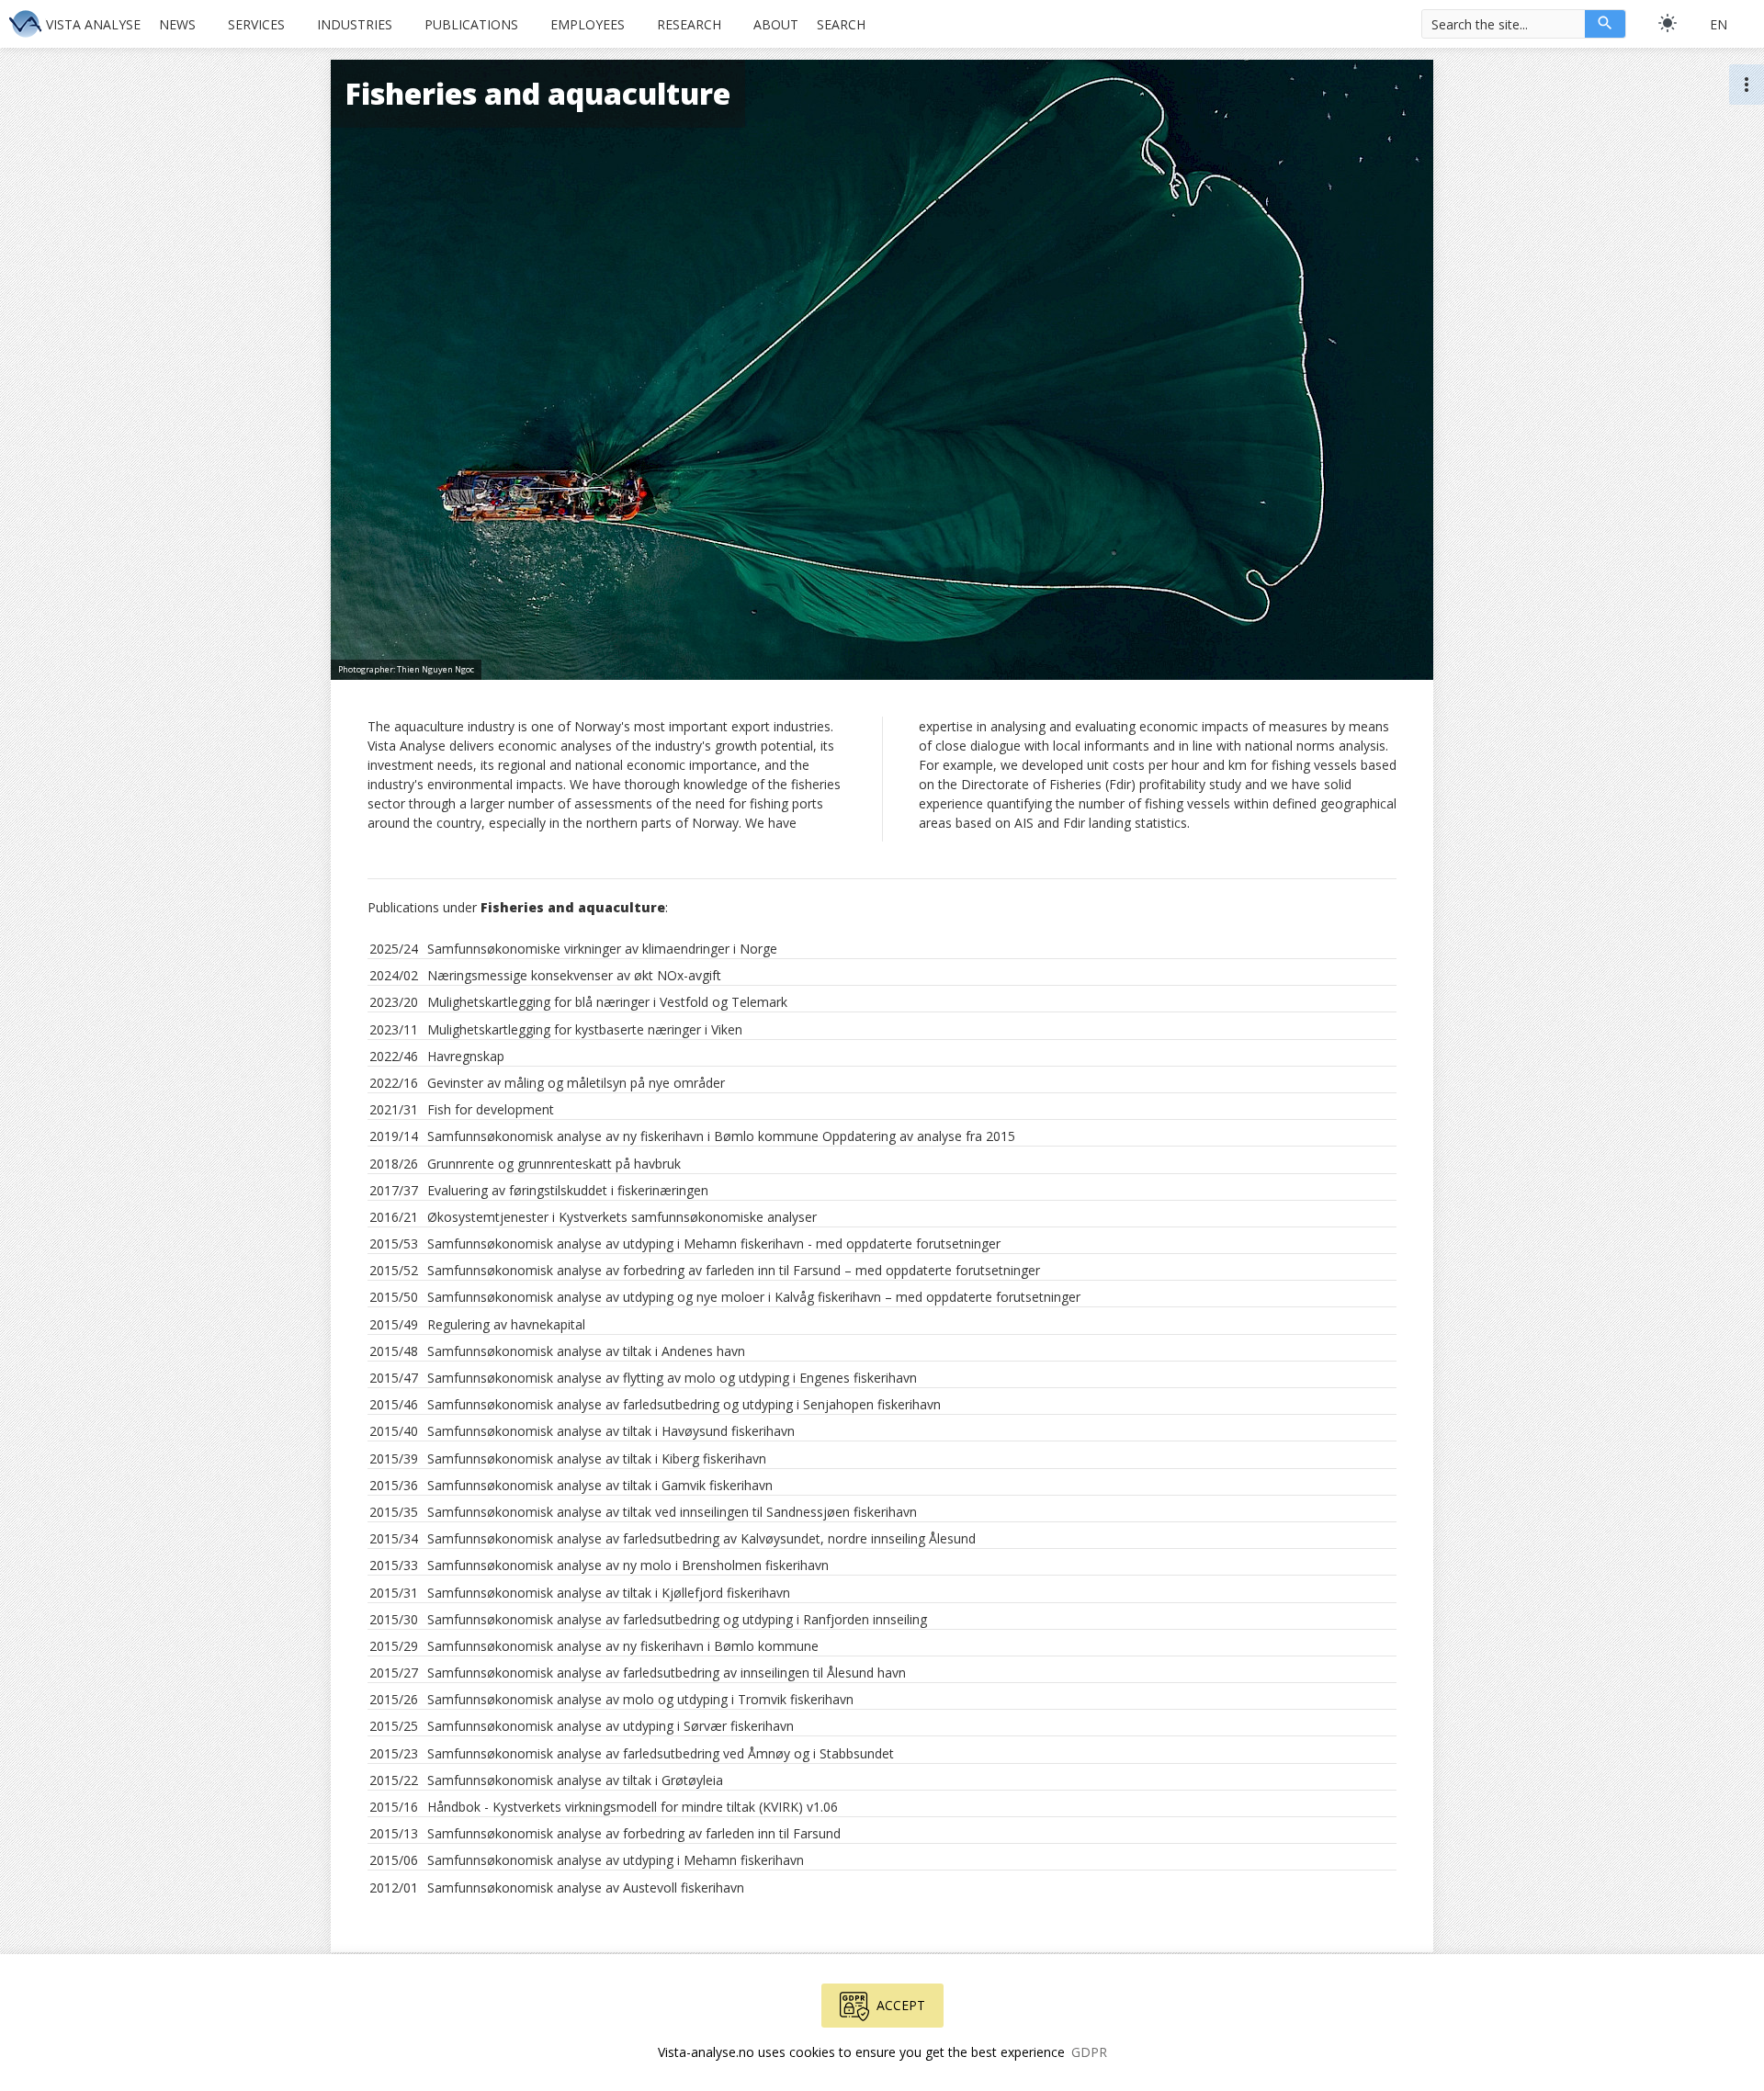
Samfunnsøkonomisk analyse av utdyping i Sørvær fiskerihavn (611, 1726)
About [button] (776, 24)
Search (841, 24)
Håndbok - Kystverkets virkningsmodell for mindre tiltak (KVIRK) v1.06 (633, 1807)
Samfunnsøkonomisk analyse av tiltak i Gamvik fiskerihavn (600, 1485)
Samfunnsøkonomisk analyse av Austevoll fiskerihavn (586, 1888)
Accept (901, 2005)
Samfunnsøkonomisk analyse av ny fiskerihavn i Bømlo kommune (623, 1646)
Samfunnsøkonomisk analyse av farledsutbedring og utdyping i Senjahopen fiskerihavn (684, 1404)
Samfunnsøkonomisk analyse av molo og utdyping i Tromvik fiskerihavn (640, 1699)
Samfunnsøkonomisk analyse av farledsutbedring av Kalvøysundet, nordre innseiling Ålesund (701, 1538)
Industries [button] (355, 24)
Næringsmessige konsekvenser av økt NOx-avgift (574, 975)
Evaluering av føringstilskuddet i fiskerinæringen (568, 1190)
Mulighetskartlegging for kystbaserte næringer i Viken (585, 1029)
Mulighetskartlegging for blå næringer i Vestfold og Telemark (607, 1002)
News (177, 24)
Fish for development (491, 1109)
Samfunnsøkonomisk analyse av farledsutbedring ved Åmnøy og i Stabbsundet (661, 1753)
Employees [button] (588, 24)
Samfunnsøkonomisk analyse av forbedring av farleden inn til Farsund (634, 1833)
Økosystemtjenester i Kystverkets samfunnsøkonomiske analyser (622, 1217)
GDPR (1089, 2052)
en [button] (1719, 24)
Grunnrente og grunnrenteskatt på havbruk (554, 1164)
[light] (1668, 23)
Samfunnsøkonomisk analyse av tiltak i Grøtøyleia (575, 1780)
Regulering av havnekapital (506, 1324)
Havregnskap (466, 1056)
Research (689, 24)
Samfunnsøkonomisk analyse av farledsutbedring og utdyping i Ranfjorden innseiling (677, 1619)
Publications (471, 24)
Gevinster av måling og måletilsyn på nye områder (576, 1083)
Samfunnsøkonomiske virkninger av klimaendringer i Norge (602, 949)
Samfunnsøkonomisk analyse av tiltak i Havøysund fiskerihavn (611, 1431)
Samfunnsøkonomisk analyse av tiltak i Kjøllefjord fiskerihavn (609, 1593)
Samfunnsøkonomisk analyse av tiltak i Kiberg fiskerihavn (597, 1458)
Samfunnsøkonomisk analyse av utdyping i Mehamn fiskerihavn (616, 1860)
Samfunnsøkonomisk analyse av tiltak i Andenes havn (586, 1351)
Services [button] (256, 24)
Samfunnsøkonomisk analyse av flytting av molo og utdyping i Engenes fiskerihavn (672, 1378)
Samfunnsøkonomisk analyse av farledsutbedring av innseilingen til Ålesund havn (667, 1673)
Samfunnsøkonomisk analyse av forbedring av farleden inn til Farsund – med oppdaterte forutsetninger (734, 1270)
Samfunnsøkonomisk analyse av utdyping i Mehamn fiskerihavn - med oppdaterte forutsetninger (714, 1243)
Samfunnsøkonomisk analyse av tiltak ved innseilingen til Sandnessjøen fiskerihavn (672, 1512)
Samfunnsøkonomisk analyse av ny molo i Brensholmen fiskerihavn (628, 1565)
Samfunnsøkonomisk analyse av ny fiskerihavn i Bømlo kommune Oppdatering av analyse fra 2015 (721, 1136)
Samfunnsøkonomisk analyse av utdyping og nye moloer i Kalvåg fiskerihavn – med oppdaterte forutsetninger (754, 1297)
